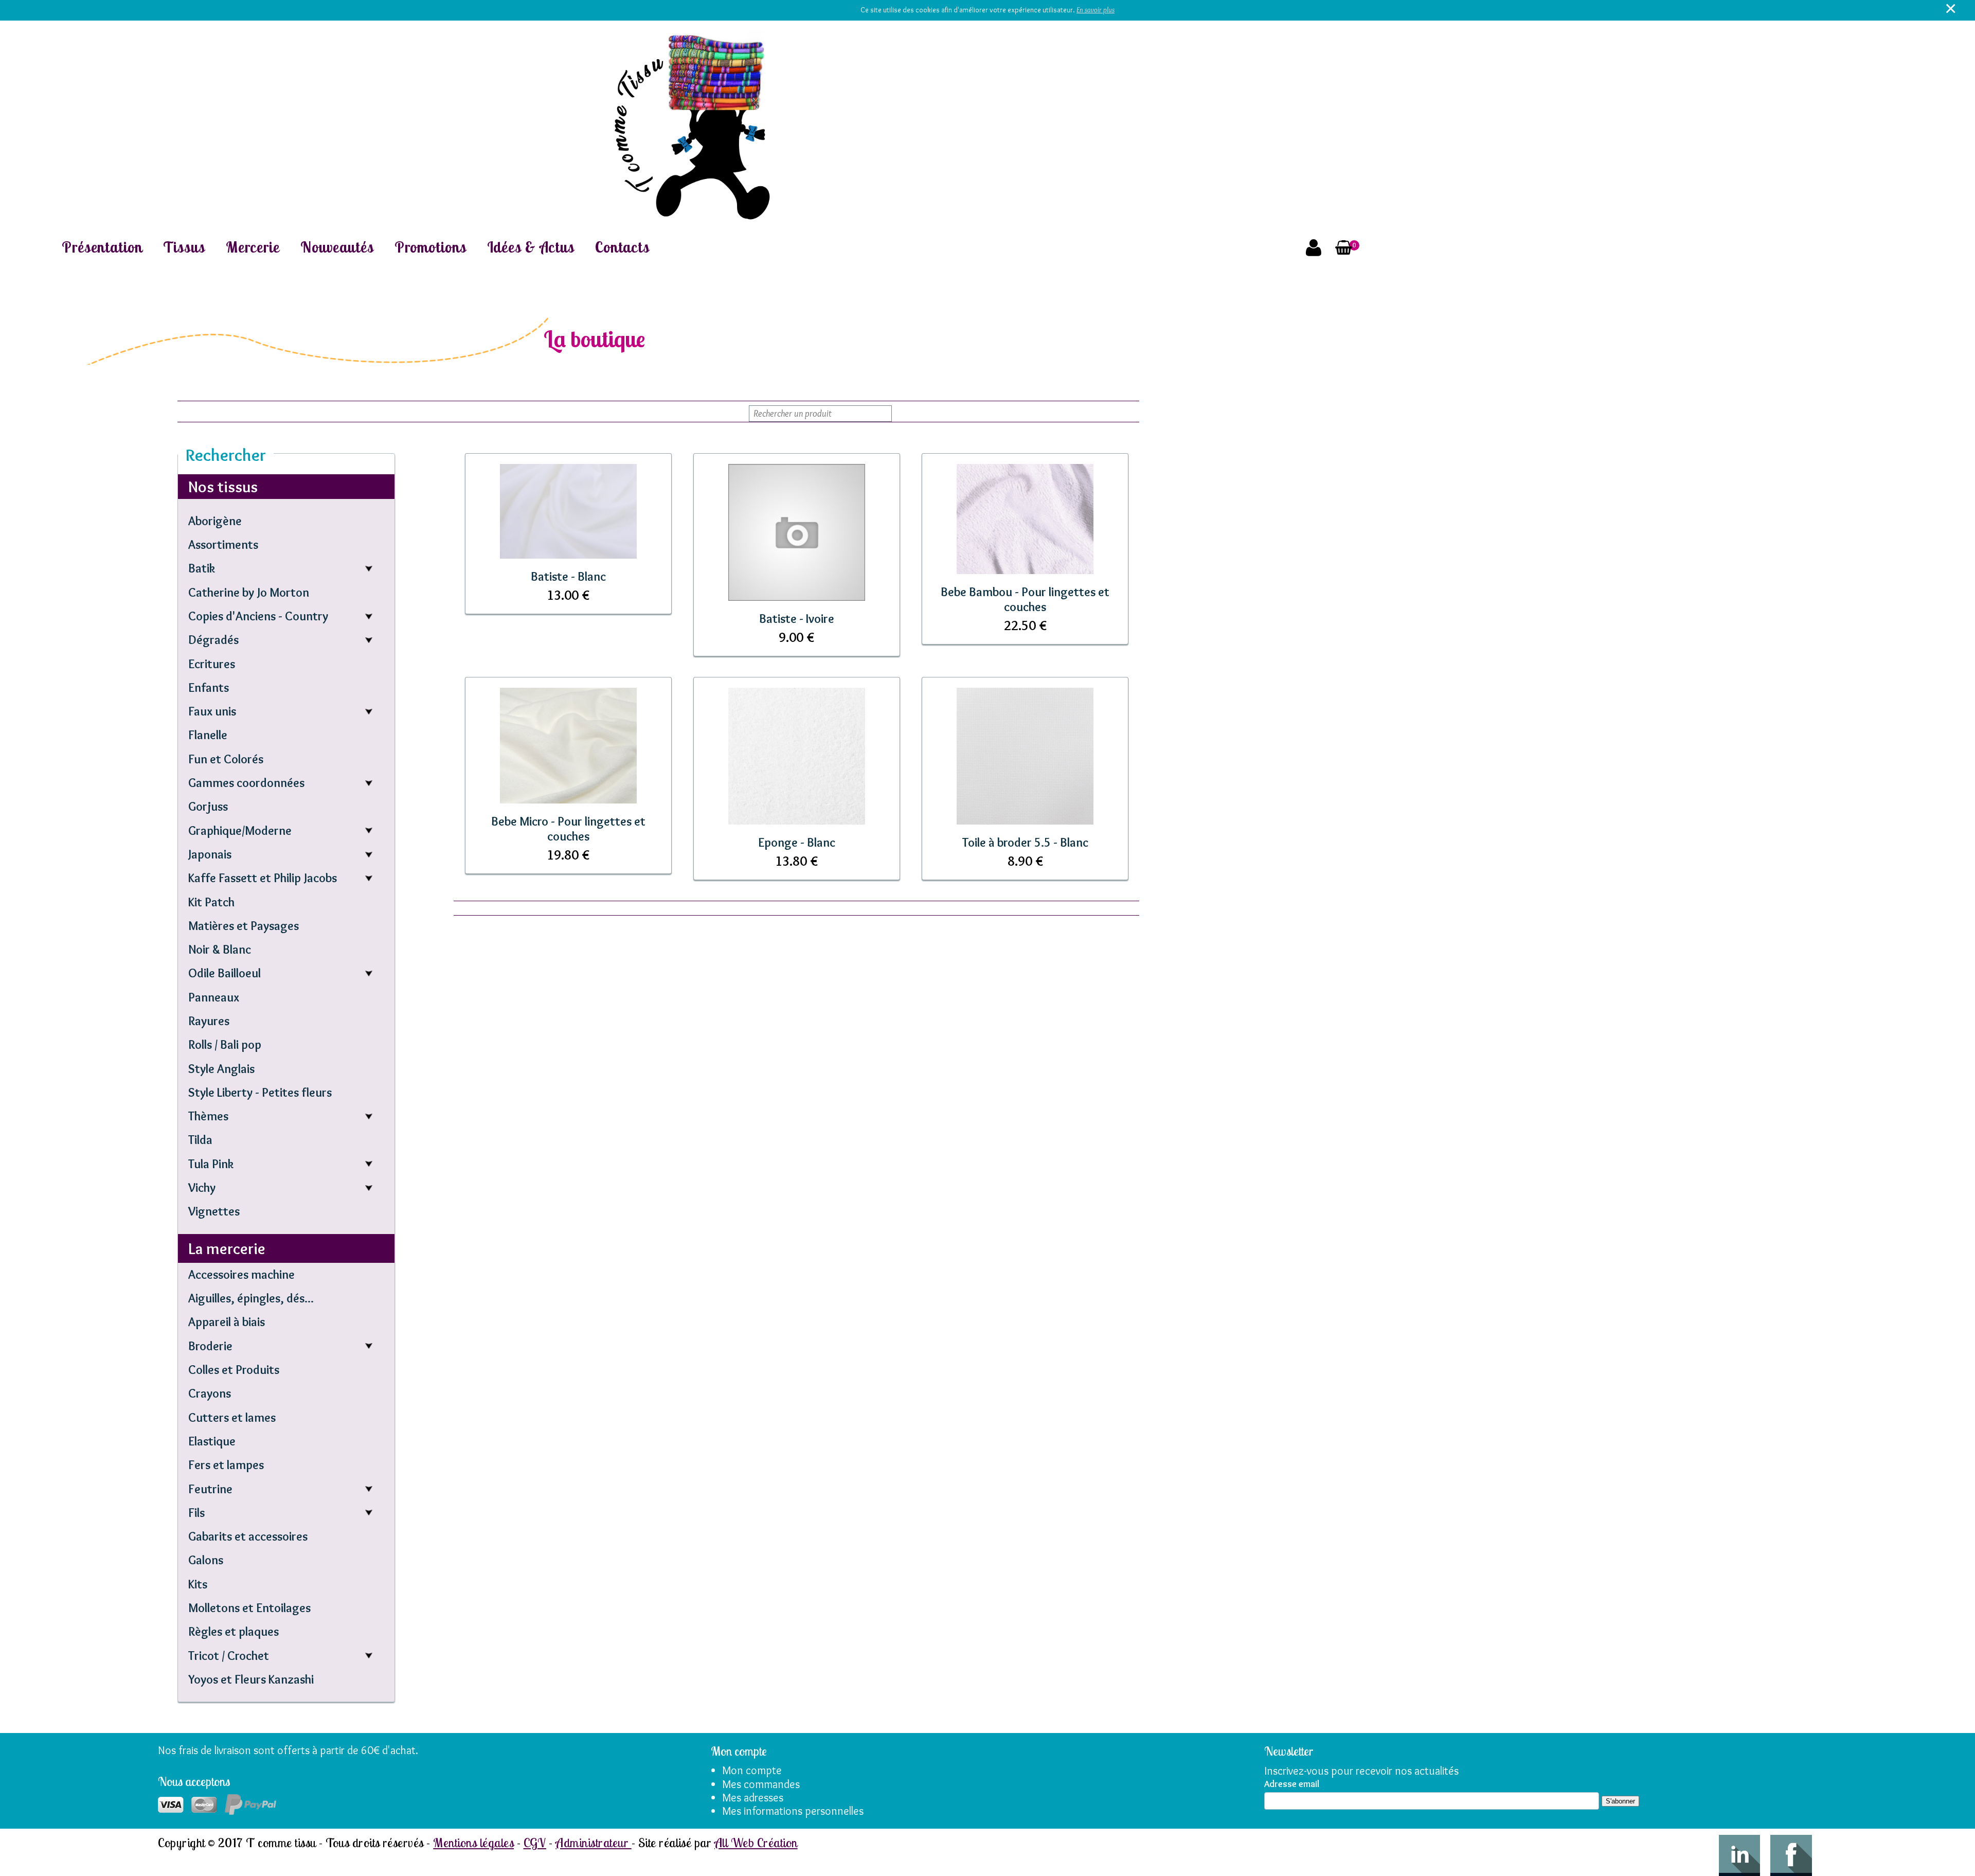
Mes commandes (761, 1784)
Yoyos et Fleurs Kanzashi (251, 1679)
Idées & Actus (531, 247)
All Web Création (756, 1843)
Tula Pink (211, 1164)
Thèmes (208, 1116)
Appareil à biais (227, 1322)
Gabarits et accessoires (248, 1536)
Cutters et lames (232, 1417)
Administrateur (593, 1843)
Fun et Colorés (226, 759)
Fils (196, 1513)
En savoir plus (1096, 10)
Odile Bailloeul (225, 973)
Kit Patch (211, 902)
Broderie (210, 1346)
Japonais (210, 854)
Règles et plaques (234, 1631)
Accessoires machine (241, 1274)
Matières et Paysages (244, 926)
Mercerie (253, 247)
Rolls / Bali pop (225, 1044)
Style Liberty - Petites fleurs (260, 1092)
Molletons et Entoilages (249, 1608)
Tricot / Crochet (229, 1656)
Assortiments (223, 544)
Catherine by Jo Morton (249, 592)
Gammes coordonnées (246, 783)
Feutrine (210, 1489)
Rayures (209, 1021)
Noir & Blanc (220, 949)
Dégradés (213, 640)
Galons (206, 1560)
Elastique (212, 1441)
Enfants (209, 687)
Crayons (210, 1393)
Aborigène (215, 521)
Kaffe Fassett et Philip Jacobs (263, 878)
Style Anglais (221, 1069)
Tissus (184, 247)
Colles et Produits (234, 1370)
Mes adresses (753, 1798)
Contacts (622, 247)
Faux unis (212, 711)
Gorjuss (208, 806)
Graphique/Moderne (240, 830)
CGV (535, 1843)
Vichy (202, 1187)
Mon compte (752, 1770)
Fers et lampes (226, 1465)
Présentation (102, 247)
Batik (202, 568)
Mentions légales (473, 1843)
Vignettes (214, 1211)
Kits (198, 1584)
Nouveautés (337, 247)
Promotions (430, 247)
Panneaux (214, 997)
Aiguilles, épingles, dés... (251, 1298)
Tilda (200, 1140)
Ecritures (212, 664)
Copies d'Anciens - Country (258, 616)
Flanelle (208, 735)
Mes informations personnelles (793, 1811)
